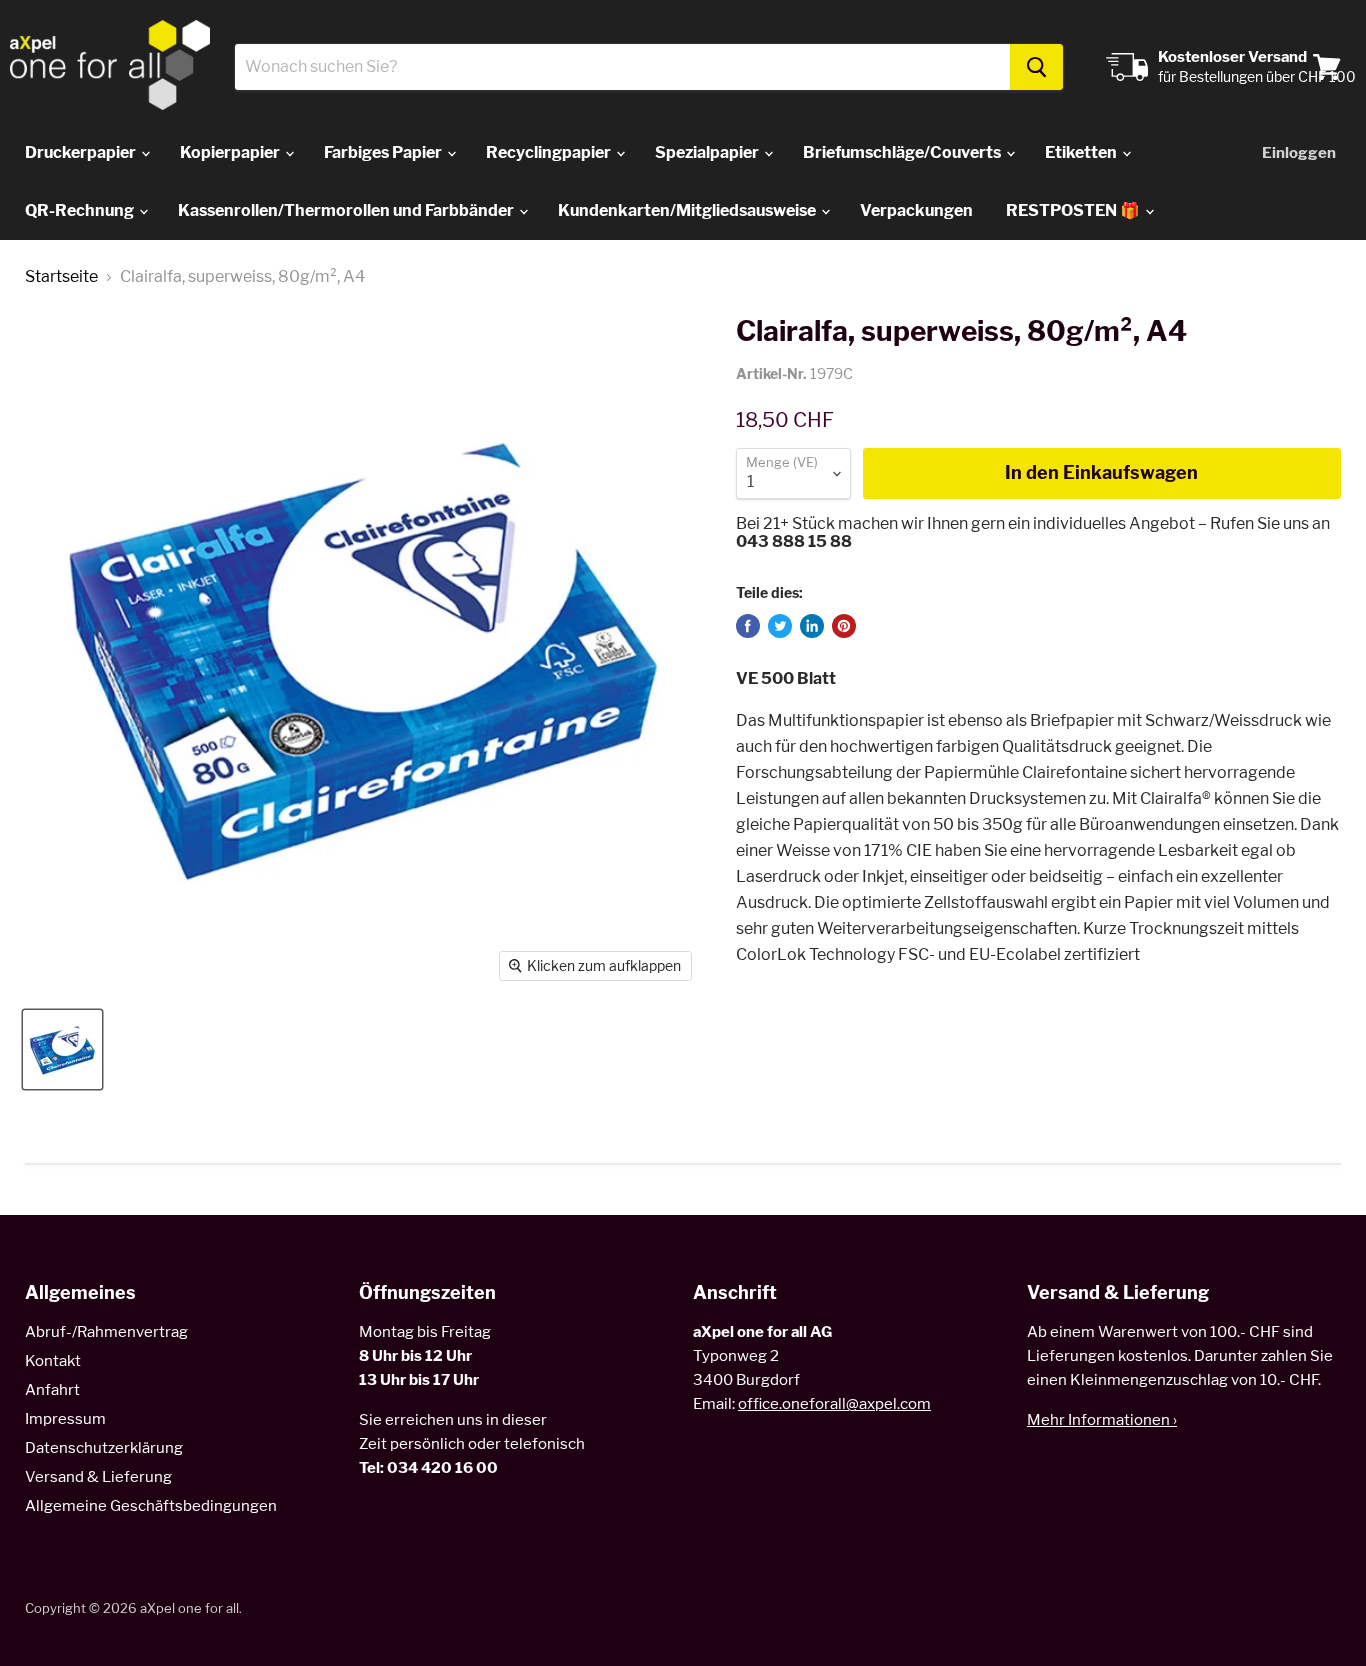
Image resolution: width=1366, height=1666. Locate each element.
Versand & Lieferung (98, 1477)
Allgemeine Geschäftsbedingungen (151, 1506)
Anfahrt (52, 1390)
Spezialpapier (708, 152)
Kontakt (53, 1361)
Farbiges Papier (384, 152)
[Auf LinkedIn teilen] (812, 626)
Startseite (61, 277)
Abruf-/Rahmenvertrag (106, 1332)
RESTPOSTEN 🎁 (1074, 210)
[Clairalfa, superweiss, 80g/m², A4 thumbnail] (62, 1049)
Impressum (65, 1419)
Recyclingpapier (550, 152)
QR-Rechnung (81, 210)
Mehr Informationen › (1102, 1420)
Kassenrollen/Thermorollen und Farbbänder (347, 210)
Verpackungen (916, 210)
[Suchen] (1036, 67)
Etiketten (1082, 152)
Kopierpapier (231, 152)
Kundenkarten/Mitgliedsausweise (688, 210)
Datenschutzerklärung (104, 1448)
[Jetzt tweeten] (780, 626)
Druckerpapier (82, 152)
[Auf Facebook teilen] (748, 626)
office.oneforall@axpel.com (834, 1404)
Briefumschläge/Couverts (903, 152)
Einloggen (1299, 153)
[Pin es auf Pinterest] (844, 626)
